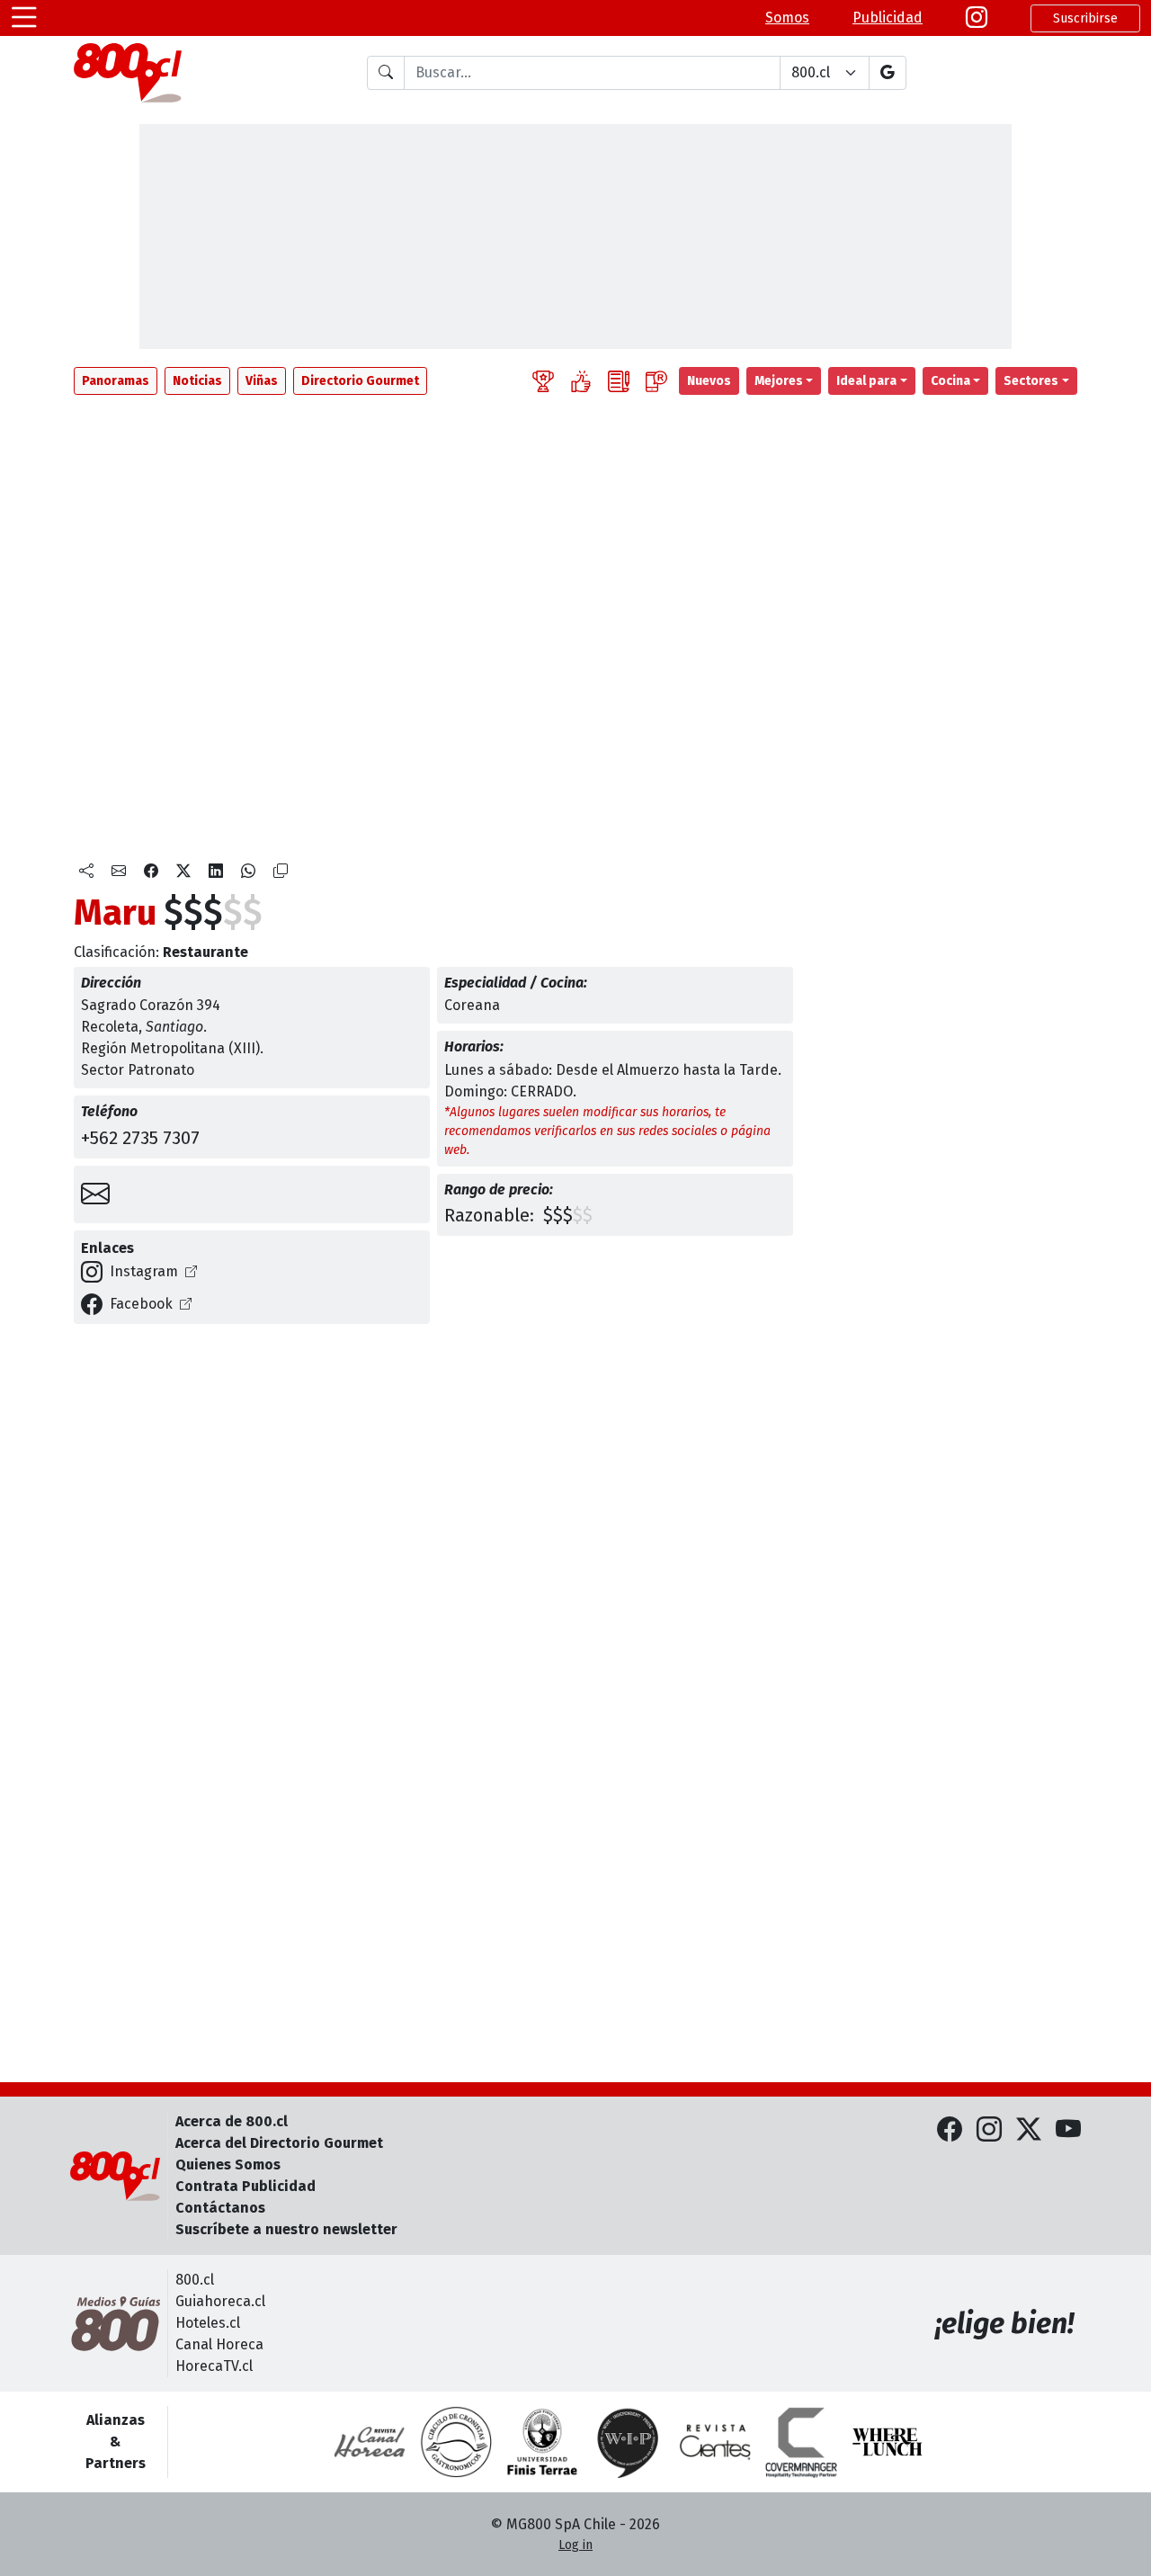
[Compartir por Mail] (119, 872)
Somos (787, 18)
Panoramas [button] (116, 381)
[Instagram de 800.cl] (989, 2130)
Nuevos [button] (709, 381)
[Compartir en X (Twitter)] (183, 872)
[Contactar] (95, 1194)
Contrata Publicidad (245, 2186)
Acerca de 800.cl (232, 2121)
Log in (575, 2545)
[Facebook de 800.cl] (950, 2130)
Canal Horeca (219, 2344)
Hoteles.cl (208, 2323)
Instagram (144, 1271)
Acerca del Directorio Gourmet (279, 2143)
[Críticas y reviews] (619, 381)
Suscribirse (1085, 18)
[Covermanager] (801, 2442)
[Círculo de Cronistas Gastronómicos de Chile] (456, 2442)
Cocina (950, 381)
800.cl (195, 2280)
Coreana (472, 1005)
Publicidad (888, 18)
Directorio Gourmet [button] (360, 381)
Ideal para (866, 381)
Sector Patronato (138, 1070)
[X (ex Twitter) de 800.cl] (1029, 2130)
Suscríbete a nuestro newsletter (286, 2229)
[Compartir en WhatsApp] (248, 872)
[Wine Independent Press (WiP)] (629, 2442)
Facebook (141, 1304)
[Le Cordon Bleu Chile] (542, 2442)
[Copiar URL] (281, 872)
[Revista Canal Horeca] (370, 2442)
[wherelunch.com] (888, 2442)
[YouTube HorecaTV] (1068, 2130)
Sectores (1031, 381)
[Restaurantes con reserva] (656, 381)
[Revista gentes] (715, 2442)
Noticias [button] (197, 381)
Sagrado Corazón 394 (151, 1005)
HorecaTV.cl (214, 2366)
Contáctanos (220, 2208)
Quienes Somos (228, 2165)
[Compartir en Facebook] (151, 872)
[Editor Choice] (543, 381)
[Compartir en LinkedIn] (216, 872)
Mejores (779, 381)
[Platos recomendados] (581, 381)
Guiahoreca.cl (220, 2301)
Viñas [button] (262, 381)
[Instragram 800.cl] (977, 18)
